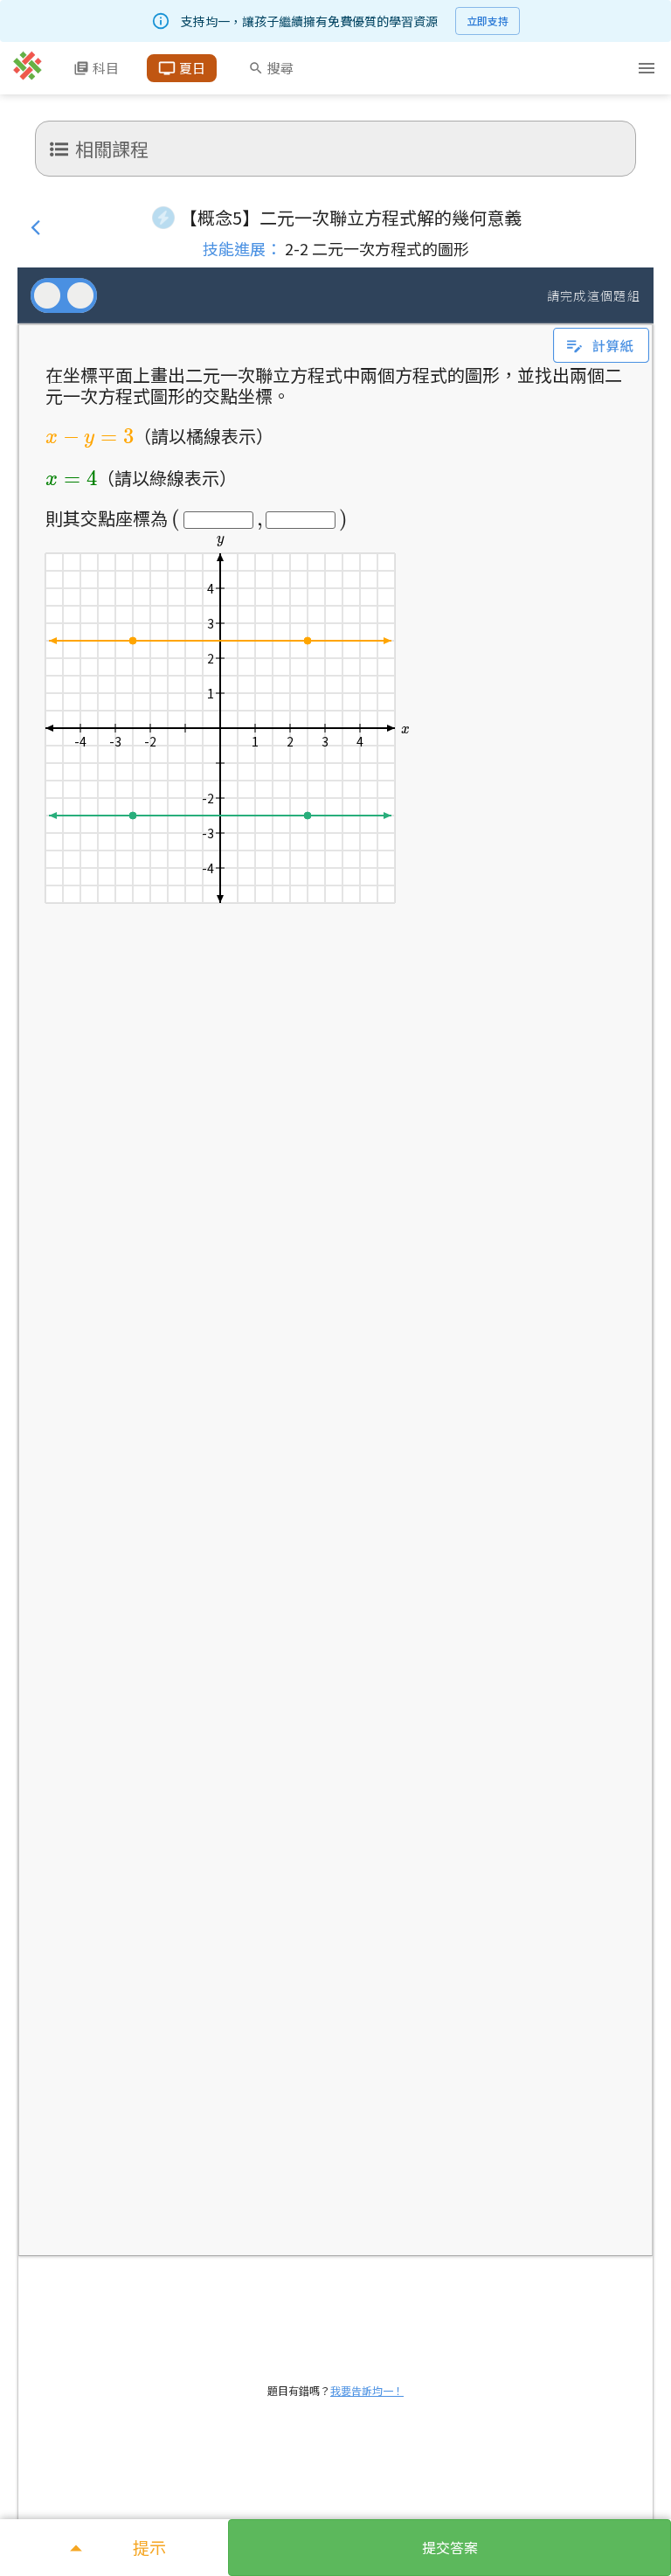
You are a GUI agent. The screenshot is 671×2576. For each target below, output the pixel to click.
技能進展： (242, 248)
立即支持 (488, 21)
